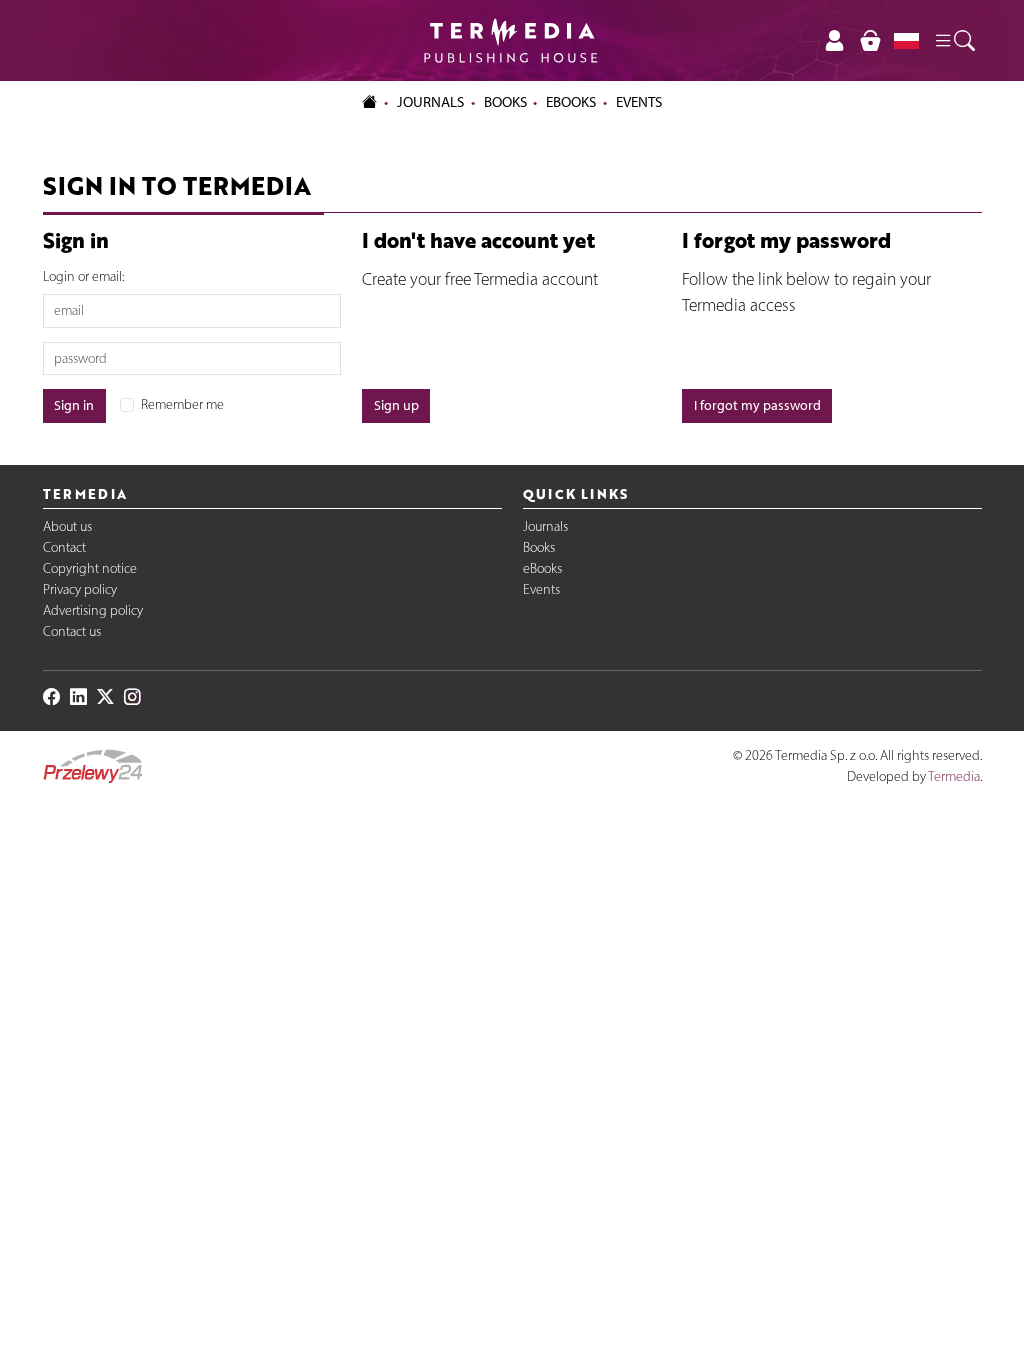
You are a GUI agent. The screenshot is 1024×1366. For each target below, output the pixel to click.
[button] (954, 40)
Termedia (954, 776)
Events (541, 589)
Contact (64, 547)
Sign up (396, 405)
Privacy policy (80, 589)
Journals (545, 526)
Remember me (182, 404)
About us (67, 526)
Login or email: (83, 276)
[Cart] (870, 40)
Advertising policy (93, 610)
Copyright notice (90, 568)
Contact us (72, 631)
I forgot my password (757, 405)
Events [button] (639, 102)
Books (505, 102)
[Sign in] (835, 40)
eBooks (571, 102)
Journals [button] (430, 102)
